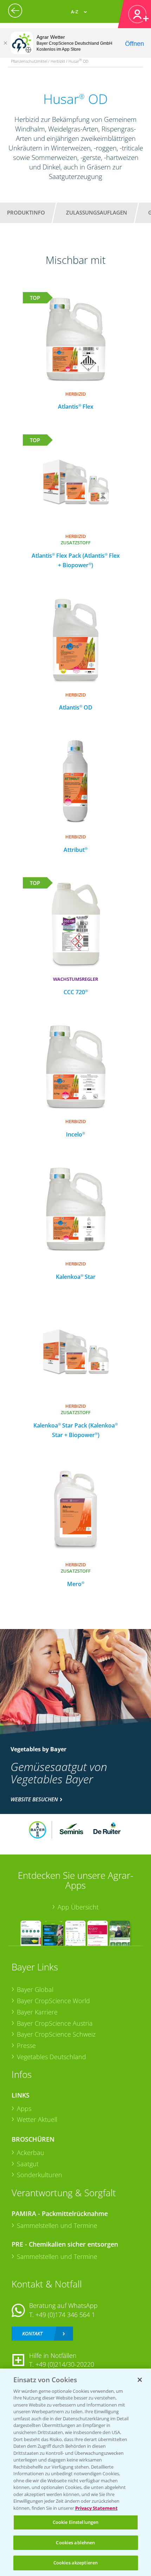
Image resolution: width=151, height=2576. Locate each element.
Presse (26, 2045)
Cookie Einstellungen (76, 2522)
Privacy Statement (96, 2508)
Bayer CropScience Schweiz (56, 2034)
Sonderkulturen (40, 2175)
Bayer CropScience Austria (55, 2023)
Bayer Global (35, 1989)
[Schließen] (5, 43)
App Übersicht (78, 1907)
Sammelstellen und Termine (57, 2225)
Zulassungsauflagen (97, 212)
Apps (24, 2109)
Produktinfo (26, 212)
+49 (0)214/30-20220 (65, 2364)
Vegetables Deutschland (51, 2057)
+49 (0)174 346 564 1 (65, 2315)
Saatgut (28, 2164)
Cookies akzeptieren (75, 2563)
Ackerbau (31, 2153)
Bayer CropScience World (53, 2001)
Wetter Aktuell (37, 2119)
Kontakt (32, 2333)
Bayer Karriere (37, 2012)
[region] (75, 2472)
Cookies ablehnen (75, 2543)
